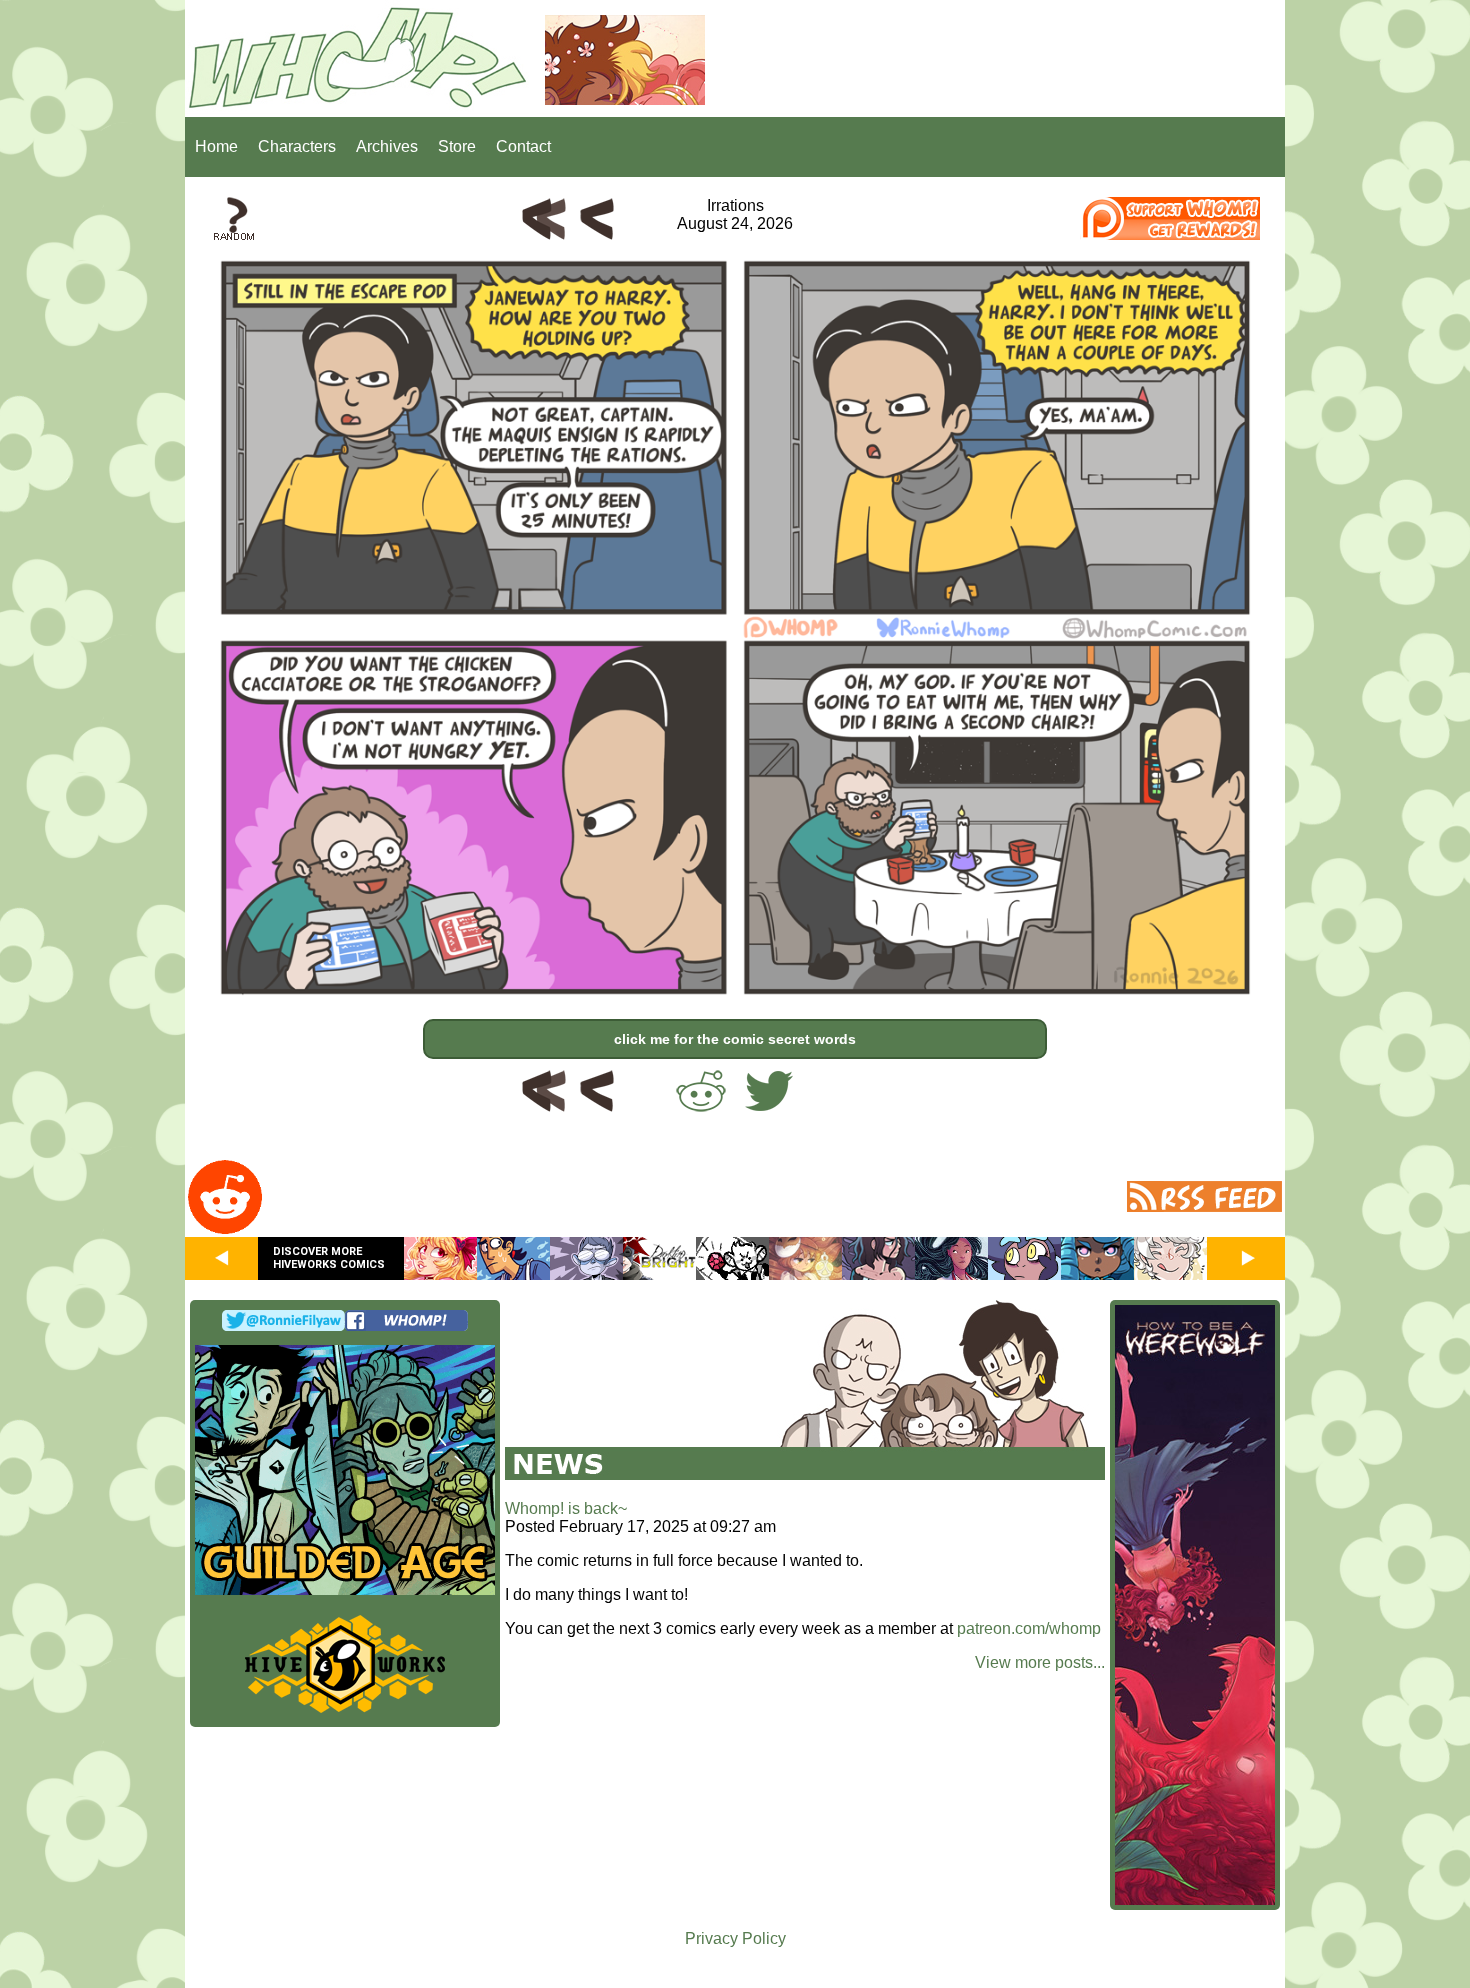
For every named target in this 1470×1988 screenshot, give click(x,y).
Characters (297, 146)
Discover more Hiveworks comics (329, 1258)
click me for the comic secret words (735, 1039)
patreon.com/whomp (1029, 1628)
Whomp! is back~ (566, 1508)
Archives (387, 146)
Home (216, 146)
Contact (523, 146)
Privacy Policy (735, 1938)
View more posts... (1040, 1662)
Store (457, 146)
